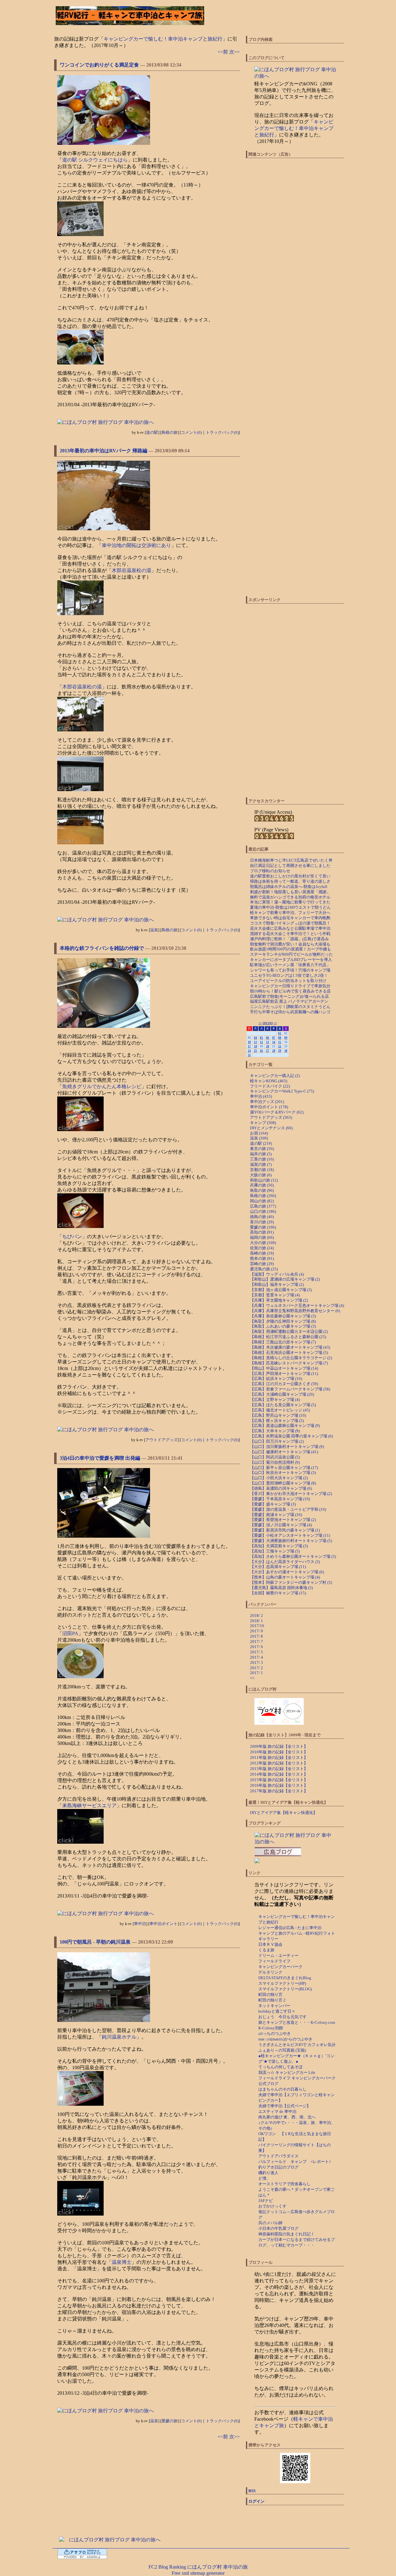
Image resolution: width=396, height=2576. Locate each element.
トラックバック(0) (222, 432)
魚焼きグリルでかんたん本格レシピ (102, 1086)
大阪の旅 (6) (261, 1175)
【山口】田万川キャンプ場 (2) (277, 1441)
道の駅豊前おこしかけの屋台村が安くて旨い (290, 876)
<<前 (223, 52)
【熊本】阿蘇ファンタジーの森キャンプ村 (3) (291, 1582)
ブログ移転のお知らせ (270, 871)
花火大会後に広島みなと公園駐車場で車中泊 (290, 928)
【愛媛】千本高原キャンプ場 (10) (280, 1499)
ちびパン (72, 1236)
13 (268, 1042)
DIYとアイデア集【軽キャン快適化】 (284, 1813)
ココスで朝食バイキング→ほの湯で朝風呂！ (290, 923)
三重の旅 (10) (262, 1159)
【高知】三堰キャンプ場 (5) (275, 1551)
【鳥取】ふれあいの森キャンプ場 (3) (283, 1326)
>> (275, 1023)
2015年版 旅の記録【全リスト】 (279, 1780)
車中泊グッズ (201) (267, 1102)
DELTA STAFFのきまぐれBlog (285, 1978)
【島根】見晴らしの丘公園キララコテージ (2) (291, 1358)
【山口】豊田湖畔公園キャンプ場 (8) (283, 1483)
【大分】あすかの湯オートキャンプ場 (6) (287, 1572)
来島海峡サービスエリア (89, 1805)
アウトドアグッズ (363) (271, 1117)
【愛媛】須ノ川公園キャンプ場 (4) (281, 1525)
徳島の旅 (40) (262, 1217)
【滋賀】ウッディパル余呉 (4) (277, 1274)
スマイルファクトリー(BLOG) (285, 1989)
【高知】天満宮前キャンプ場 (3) (279, 1546)
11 (256, 1042)
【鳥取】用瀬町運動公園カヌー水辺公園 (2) (289, 1331)
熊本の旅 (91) (262, 1258)
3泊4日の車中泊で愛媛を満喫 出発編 (100, 1458)
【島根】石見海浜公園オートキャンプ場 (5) (289, 1353)
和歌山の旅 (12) (264, 1180)
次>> (235, 52)
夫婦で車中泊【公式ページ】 (284, 2106)
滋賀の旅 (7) (261, 1164)
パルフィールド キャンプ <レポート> (295, 2162)
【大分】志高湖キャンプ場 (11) (278, 1567)
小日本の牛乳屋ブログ (278, 2228)
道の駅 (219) (261, 1143)
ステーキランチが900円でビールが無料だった (291, 954)
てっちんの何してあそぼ (280, 2067)
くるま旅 (266, 1950)
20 (268, 1046)
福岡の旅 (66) (262, 1237)
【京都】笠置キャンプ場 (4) (275, 1295)
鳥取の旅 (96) (262, 1190)
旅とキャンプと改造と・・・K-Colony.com (297, 2022)
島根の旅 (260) (263, 1196)
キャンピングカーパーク (280, 1967)
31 (249, 1055)
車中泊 (140, 1924)
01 (280, 1033)
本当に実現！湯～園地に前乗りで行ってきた (290, 902)
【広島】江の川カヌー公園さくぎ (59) (284, 1384)
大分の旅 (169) (263, 1243)
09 (286, 1038)
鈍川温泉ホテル (119, 2037)
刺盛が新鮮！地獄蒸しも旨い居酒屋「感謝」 (290, 892)
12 (261, 1042)
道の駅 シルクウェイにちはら (95, 160)
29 (280, 1051)
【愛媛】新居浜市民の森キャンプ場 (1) (285, 1530)
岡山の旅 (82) (262, 1201)
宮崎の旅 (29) (262, 1264)
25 (256, 1051)
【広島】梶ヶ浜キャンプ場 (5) (277, 1421)
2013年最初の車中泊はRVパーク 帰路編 (103, 451)
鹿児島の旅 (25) (264, 1269)
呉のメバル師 (270, 2223)
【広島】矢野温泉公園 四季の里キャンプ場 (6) (291, 1436)
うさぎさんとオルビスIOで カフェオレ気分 (297, 2045)
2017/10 (257, 1626)
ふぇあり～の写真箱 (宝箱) (282, 2050)
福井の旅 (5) (261, 1154)
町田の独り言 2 (272, 2000)
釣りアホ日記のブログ (278, 2167)
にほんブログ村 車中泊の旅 (217, 2567)
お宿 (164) (259, 1133)
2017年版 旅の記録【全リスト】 (279, 1791)
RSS (252, 2491)
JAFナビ (266, 2201)
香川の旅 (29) (262, 1222)
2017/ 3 (256, 1663)
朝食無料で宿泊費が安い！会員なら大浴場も (290, 944)
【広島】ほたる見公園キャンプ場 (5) (283, 1405)
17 (249, 1046)
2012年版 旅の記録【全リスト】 (279, 1763)
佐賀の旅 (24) (262, 1248)
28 (274, 1051)
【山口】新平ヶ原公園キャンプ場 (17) (284, 1468)
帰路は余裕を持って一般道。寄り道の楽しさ (290, 881)
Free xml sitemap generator (198, 2573)
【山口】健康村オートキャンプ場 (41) (284, 1452)
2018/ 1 (256, 1621)
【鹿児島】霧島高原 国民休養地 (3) (281, 1588)
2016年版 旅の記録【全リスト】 (279, 1785)
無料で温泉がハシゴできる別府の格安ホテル (290, 897)
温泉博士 (122, 2262)
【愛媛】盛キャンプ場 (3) (273, 1504)
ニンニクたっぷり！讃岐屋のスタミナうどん (290, 1007)
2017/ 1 (256, 1673)
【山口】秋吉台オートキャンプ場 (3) (283, 1473)
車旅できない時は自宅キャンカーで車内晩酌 (290, 918)
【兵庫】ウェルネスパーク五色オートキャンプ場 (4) (297, 1305)
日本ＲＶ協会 (270, 1944)
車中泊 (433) (261, 1096)
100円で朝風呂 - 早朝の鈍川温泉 (95, 1942)
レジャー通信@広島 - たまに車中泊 (290, 1928)
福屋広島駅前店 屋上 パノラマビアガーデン (289, 1001)
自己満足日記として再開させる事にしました (290, 866)
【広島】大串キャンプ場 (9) (275, 1431)
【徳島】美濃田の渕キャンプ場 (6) (281, 1488)
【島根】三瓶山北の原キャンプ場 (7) (283, 1342)
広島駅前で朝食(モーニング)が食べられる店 (289, 996)
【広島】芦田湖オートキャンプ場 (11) (284, 1374)
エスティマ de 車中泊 (277, 2111)
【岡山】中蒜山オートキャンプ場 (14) (284, 1368)
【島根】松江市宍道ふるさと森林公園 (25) (288, 1337)
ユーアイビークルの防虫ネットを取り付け (288, 981)
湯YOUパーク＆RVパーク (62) (277, 1112)
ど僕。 (264, 2178)
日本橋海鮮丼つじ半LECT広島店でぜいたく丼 (291, 860)
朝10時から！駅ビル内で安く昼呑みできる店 (290, 991)
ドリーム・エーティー (278, 1956)
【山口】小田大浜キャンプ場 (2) (279, 1478)
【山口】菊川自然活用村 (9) (275, 1462)
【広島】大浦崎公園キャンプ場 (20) (282, 1394)
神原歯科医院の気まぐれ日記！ (286, 2234)
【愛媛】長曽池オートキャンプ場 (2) (283, 1520)
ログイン (256, 2501)
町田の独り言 (270, 1994)
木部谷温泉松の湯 (131, 570)
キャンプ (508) (263, 1123)
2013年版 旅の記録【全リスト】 (279, 1769)
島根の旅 (170, 432)
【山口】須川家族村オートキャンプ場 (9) (287, 1447)
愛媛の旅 (170, 2421)
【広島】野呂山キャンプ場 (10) (278, 1415)
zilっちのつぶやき (275, 2033)
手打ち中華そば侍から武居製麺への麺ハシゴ (290, 1012)
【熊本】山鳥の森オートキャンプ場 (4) (285, 1577)
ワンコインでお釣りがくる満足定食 (99, 65)
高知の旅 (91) (262, 1232)
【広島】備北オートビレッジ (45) (280, 1410)
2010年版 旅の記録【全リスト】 (279, 1752)
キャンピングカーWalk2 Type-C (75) (282, 1091)
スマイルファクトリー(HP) (282, 1983)
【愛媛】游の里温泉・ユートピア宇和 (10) (288, 1509)
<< (260, 1023)
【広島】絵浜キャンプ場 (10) (276, 1378)
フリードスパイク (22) (270, 1086)
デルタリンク (270, 1972)
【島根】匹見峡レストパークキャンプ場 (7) (289, 1363)
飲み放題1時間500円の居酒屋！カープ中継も (291, 949)
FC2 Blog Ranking (167, 2567)
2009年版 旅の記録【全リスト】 (279, 1746)
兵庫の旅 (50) (262, 1185)
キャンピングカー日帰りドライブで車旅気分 (290, 986)
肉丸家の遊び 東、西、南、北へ (287, 2117)
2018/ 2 (256, 1615)
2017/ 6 (256, 1647)
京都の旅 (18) (262, 1170)
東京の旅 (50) (262, 1149)
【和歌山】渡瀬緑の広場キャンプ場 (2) (285, 1279)
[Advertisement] (152, 2488)
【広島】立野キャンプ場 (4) (275, 1400)
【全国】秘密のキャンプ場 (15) (278, 1593)
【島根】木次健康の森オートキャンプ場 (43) (290, 1347)
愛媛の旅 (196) (263, 1227)
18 (256, 1046)
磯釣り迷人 (268, 2173)
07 (274, 1038)
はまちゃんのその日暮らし (282, 2089)
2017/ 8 (256, 1636)
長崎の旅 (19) (262, 1253)
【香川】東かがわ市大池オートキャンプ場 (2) (291, 1494)
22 (280, 1046)
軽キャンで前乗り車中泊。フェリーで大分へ (290, 913)
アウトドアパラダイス (278, 2156)
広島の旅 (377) (263, 1206)
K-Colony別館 (271, 2028)
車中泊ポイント (164, 1924)
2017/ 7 (256, 1641)
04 (256, 1038)
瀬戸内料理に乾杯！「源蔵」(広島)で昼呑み (289, 939)
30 (286, 1051)
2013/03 (268, 1023)
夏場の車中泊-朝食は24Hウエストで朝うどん (290, 907)
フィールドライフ (274, 1961)
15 (280, 1042)
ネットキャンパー (274, 2006)
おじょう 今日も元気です (282, 2017)
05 (261, 1038)
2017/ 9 (256, 1631)
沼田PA (70, 1633)
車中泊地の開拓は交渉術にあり (136, 545)
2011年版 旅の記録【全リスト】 (279, 1758)
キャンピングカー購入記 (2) (275, 1076)
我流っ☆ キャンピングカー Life (287, 2072)
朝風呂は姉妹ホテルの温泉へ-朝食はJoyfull (289, 887)
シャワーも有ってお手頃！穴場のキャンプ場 (290, 970)
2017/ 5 (256, 1652)
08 (280, 1038)
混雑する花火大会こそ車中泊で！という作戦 (290, 934)
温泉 (154, 930)
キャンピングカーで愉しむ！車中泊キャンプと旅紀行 (163, 39)
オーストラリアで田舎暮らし (284, 2184)
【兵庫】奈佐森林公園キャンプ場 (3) (283, 1316)
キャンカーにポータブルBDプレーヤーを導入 (291, 960)
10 (249, 1042)
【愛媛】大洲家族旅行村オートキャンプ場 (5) (291, 1541)
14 (274, 1042)
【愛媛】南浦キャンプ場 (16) (276, 1515)
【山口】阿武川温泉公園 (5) (275, 1457)
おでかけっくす (272, 2206)
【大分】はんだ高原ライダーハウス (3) (285, 1562)
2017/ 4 (256, 1657)
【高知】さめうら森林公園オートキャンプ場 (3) (293, 1556)
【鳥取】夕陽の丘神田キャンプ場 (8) (283, 1321)
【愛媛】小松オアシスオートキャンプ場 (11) (290, 1535)
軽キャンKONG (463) (269, 1081)
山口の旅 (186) (263, 1211)
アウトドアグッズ (161, 1440)
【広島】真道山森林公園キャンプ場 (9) (285, 1426)
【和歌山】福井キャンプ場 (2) (277, 1284)
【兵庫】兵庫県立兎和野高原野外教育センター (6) (295, 1311)
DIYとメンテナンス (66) (271, 1128)
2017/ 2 (256, 1668)
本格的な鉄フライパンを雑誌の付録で (102, 948)
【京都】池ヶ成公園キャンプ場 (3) (281, 1290)
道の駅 (152, 432)
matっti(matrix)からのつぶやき (285, 2039)
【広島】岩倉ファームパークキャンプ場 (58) (290, 1389)
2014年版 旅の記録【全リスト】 (279, 1774)
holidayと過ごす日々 (277, 2011)
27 (268, 1051)
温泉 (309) (259, 1138)
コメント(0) (191, 432)
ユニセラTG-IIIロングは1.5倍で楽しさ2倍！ (289, 975)
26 (261, 1051)
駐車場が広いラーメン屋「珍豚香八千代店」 (290, 965)
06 (268, 1038)
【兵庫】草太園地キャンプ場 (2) (279, 1300)
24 (249, 1051)
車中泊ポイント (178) (269, 1107)
